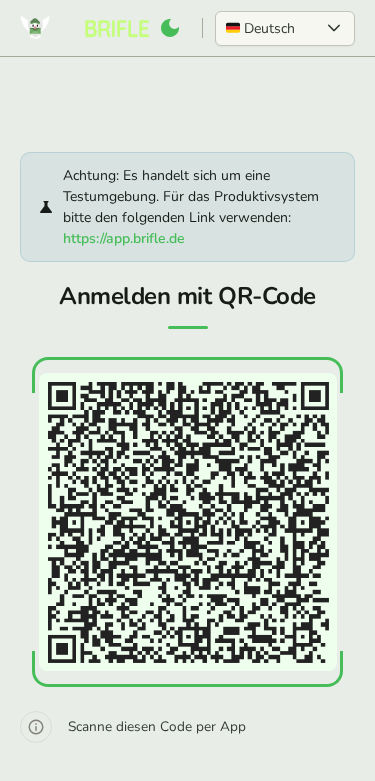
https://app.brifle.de (124, 238)
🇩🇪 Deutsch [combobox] (260, 28)
